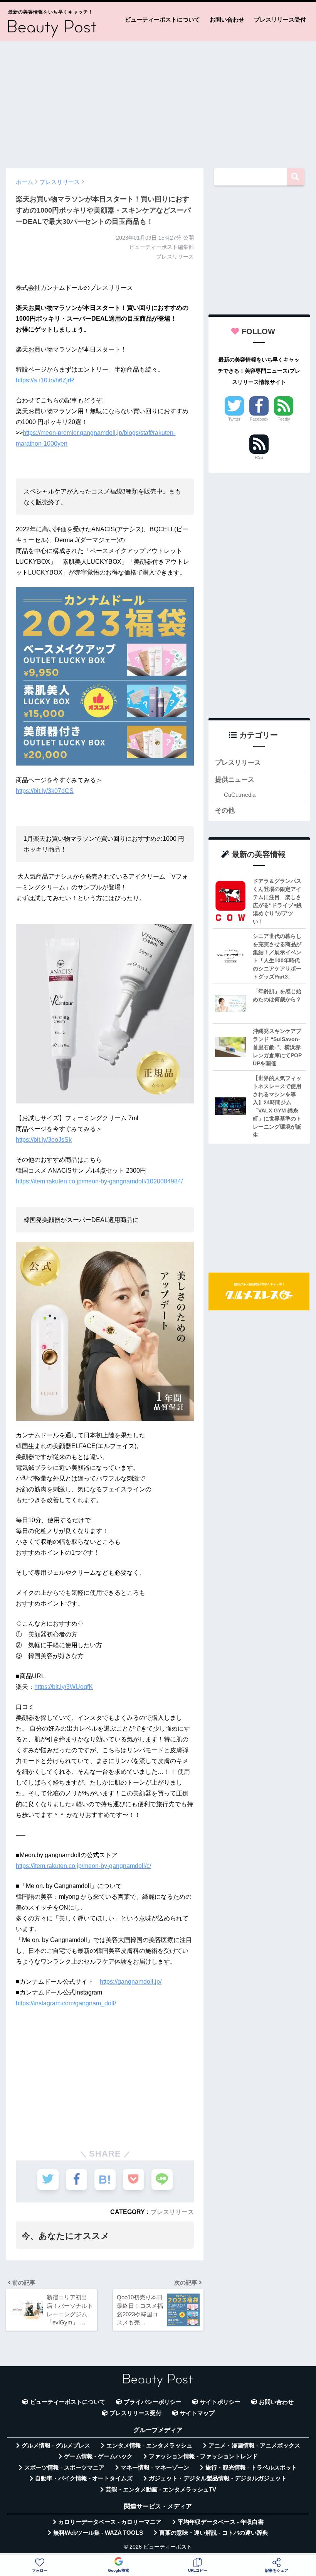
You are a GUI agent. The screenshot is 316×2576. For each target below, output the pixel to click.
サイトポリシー (220, 2402)
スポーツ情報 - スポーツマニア (64, 2468)
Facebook (259, 419)
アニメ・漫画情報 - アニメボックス (254, 2446)
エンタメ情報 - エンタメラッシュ (149, 2446)
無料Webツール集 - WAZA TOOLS (98, 2533)
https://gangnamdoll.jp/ (131, 1982)
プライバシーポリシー (153, 2402)
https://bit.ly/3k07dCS (45, 791)
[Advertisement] (158, 101)
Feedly (284, 419)
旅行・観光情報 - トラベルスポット (251, 2468)
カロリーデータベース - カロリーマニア (110, 2522)
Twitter (234, 419)
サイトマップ (197, 2413)
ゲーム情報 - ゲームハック (98, 2456)
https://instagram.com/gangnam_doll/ (66, 2003)
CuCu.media (240, 795)
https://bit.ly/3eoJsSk (44, 1140)
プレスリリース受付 (280, 19)
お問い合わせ (227, 19)
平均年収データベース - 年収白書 (221, 2522)
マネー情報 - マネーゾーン (155, 2468)
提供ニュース (235, 780)
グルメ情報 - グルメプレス (56, 2446)
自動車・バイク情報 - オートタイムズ (84, 2478)
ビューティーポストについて (162, 19)
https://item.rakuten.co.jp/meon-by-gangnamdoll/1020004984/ (99, 1181)
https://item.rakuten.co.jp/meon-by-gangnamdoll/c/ (83, 1866)
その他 (225, 810)
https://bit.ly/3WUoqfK (64, 1687)
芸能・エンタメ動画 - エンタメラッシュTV (161, 2490)
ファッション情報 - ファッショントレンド (203, 2456)
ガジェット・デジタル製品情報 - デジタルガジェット (218, 2478)
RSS (259, 457)
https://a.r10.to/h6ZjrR (45, 380)
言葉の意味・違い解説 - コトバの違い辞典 (214, 2533)
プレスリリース (172, 2212)
